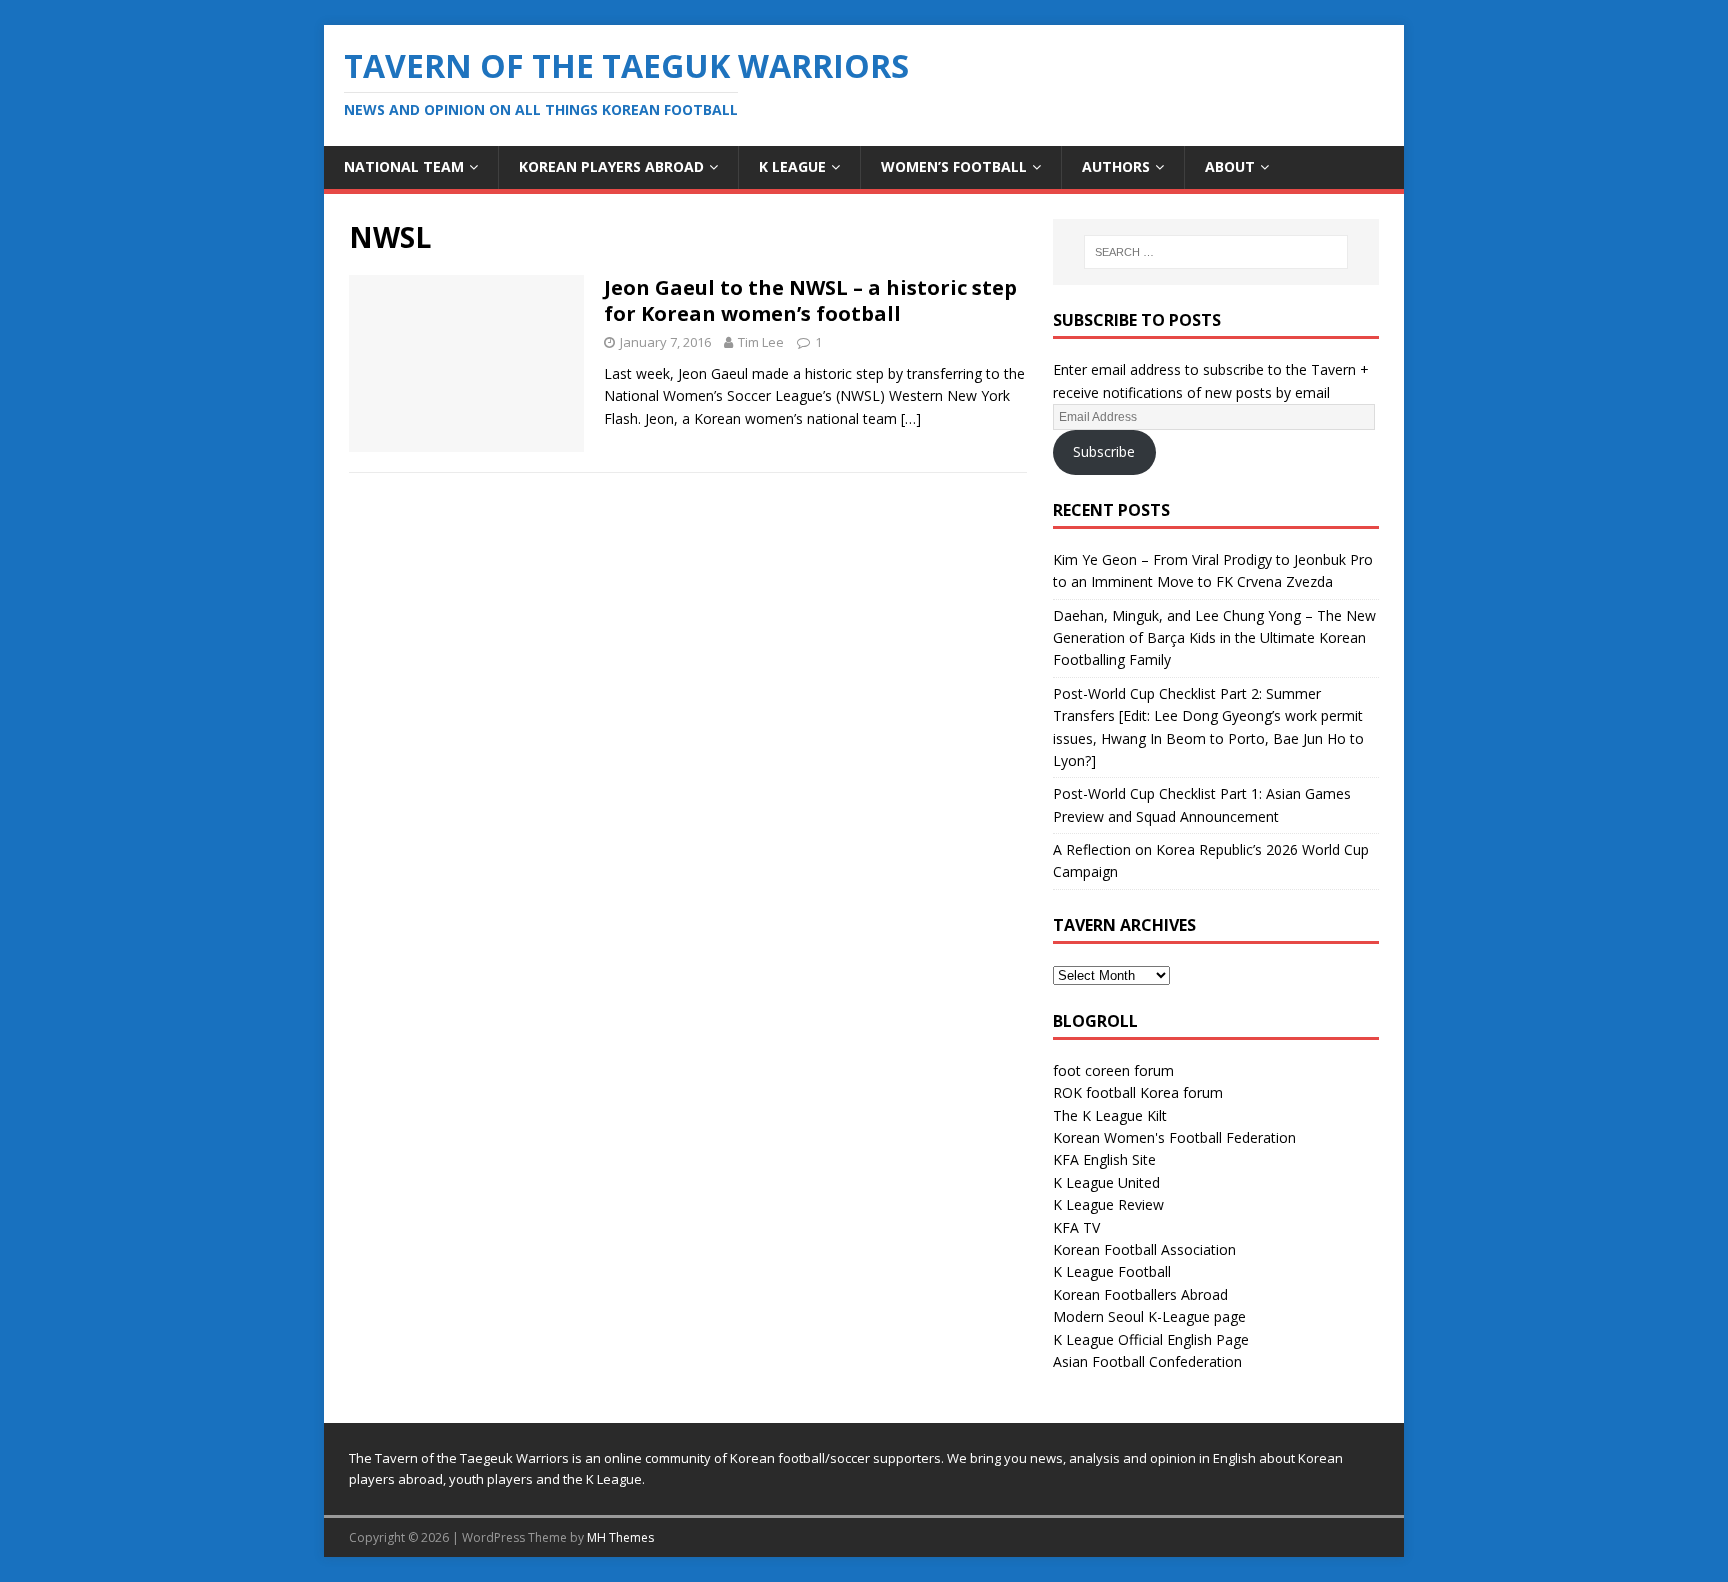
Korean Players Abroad (611, 166)
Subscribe (1104, 451)
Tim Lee (761, 342)
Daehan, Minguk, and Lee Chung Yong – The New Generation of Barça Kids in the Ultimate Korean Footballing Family (1214, 638)
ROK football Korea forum (1138, 1092)
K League (792, 166)
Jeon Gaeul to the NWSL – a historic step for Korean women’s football (810, 300)
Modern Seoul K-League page (1149, 1316)
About (1230, 166)
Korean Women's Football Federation (1174, 1137)
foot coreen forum (1113, 1070)
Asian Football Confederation (1147, 1361)
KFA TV (1076, 1227)
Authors (1116, 166)
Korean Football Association (1144, 1249)
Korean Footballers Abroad (1140, 1294)
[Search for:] (1216, 252)
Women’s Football (954, 166)
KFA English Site (1104, 1159)
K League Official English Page (1151, 1339)
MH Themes (620, 1537)
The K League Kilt (1110, 1115)
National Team (404, 166)
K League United (1106, 1182)
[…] (911, 418)
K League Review (1108, 1204)
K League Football (1112, 1271)
